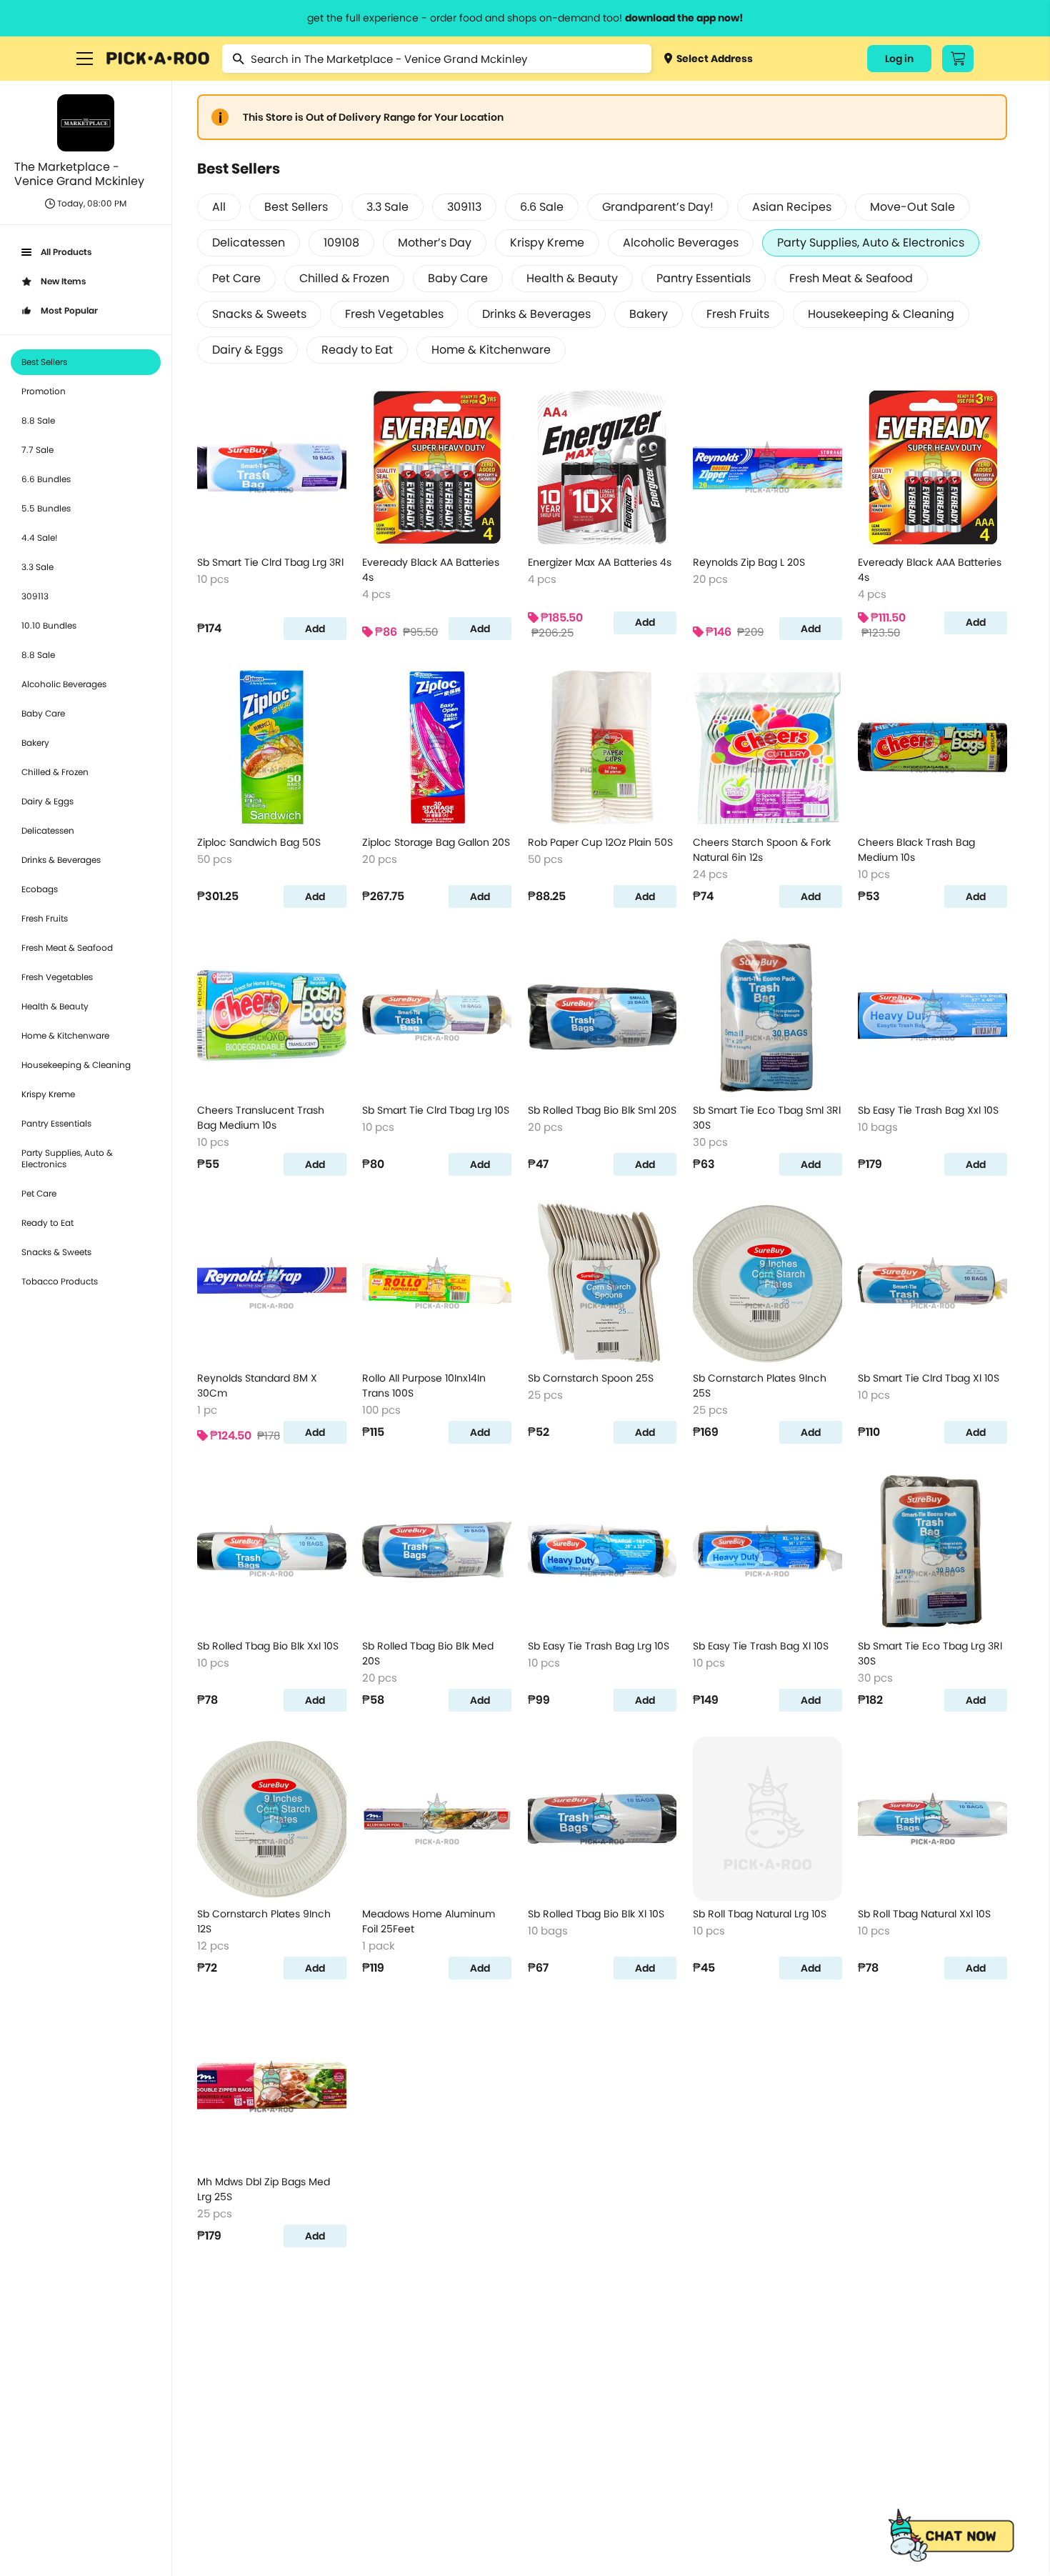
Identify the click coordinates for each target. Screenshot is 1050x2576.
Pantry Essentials (56, 1123)
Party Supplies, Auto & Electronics (67, 1158)
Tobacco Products (60, 1281)
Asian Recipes (792, 207)
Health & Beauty (55, 1006)
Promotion (44, 391)
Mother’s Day (435, 243)
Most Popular (69, 310)
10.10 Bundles (49, 625)
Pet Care (39, 1193)
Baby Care (43, 713)
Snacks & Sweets (56, 1252)
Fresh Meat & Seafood (67, 948)
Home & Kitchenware (65, 1035)
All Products (66, 252)
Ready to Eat (47, 1223)
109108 (341, 243)
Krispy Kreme (48, 1094)
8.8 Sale (38, 420)
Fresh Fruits (45, 918)
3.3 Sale (37, 567)
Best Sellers (44, 362)
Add (315, 629)
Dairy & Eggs (47, 801)
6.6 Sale (542, 207)
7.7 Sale (37, 450)
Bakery (35, 743)
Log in (899, 59)
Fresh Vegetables (57, 977)
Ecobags (40, 889)
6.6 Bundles (46, 479)
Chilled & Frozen (55, 772)
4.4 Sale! (40, 538)
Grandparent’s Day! (658, 207)
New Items (63, 281)
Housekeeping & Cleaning (76, 1065)
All (219, 207)
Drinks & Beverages (61, 860)
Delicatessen (48, 830)
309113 (35, 596)
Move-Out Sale (912, 207)
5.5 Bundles (46, 508)
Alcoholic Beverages (64, 684)
